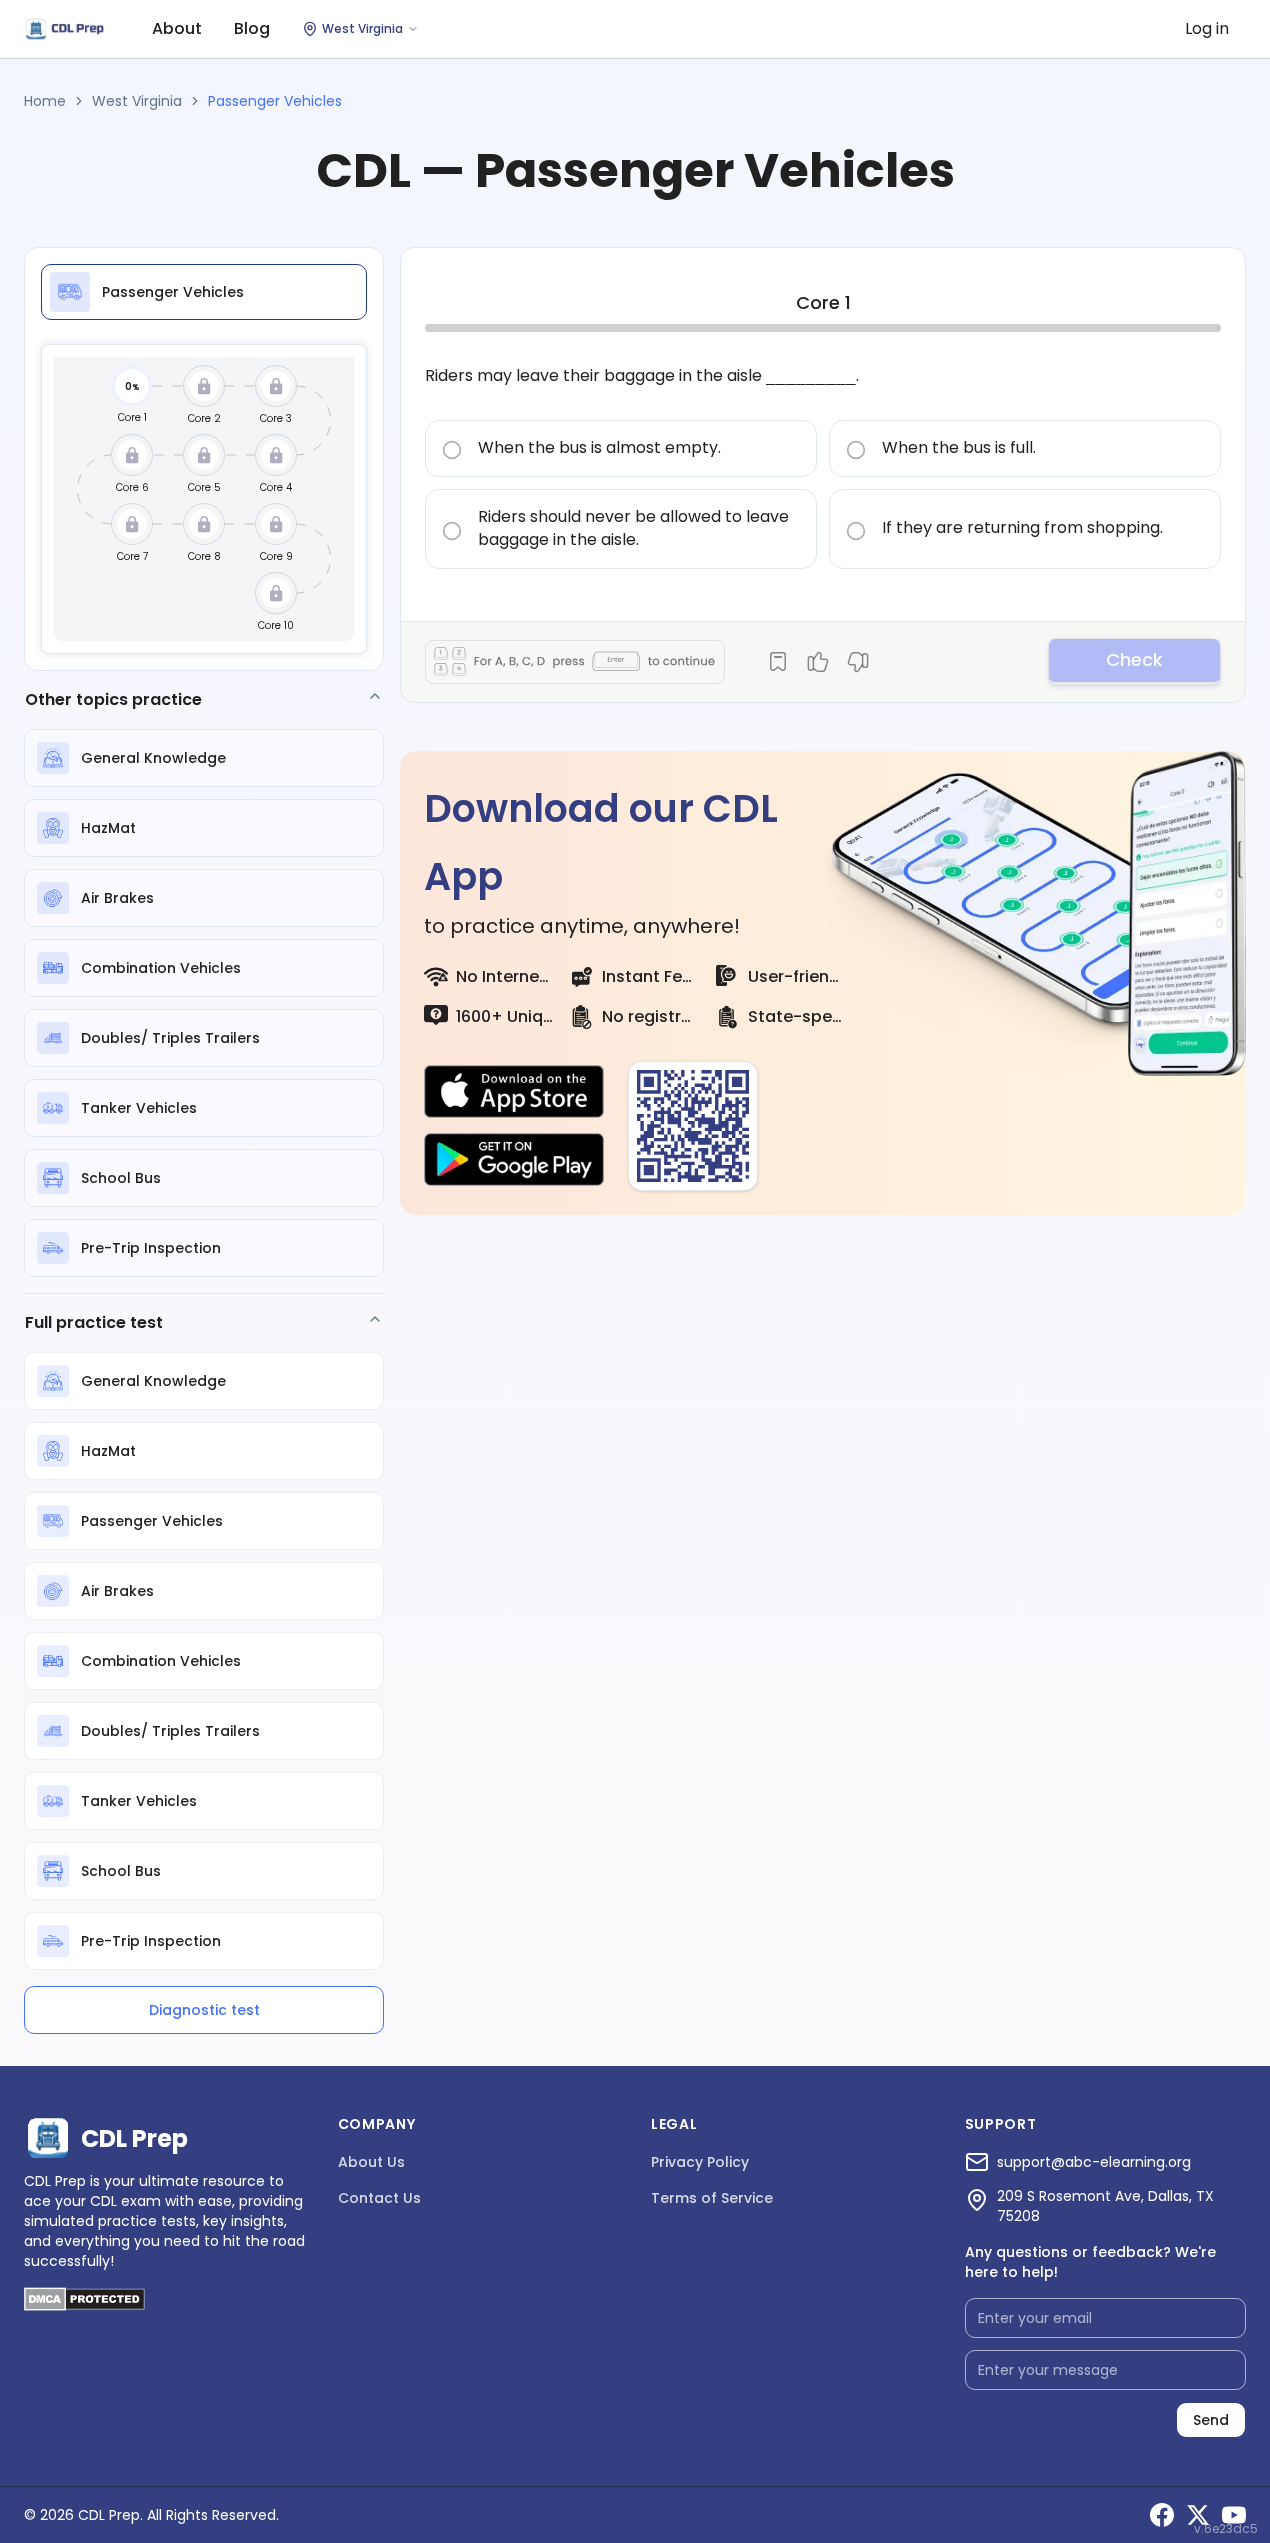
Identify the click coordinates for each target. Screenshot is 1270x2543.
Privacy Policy (700, 2162)
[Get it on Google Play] (514, 1160)
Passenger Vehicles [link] (275, 101)
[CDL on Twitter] (1198, 2515)
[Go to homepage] (64, 29)
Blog (252, 28)
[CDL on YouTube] (1234, 2515)
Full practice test (94, 1322)
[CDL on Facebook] (1162, 2515)
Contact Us (379, 2198)
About (177, 28)
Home (45, 101)
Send (1211, 2420)
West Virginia (137, 101)
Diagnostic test (204, 2010)
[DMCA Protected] (84, 2305)
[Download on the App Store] (514, 1092)
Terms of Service (712, 2198)
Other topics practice (113, 699)
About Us (371, 2162)
